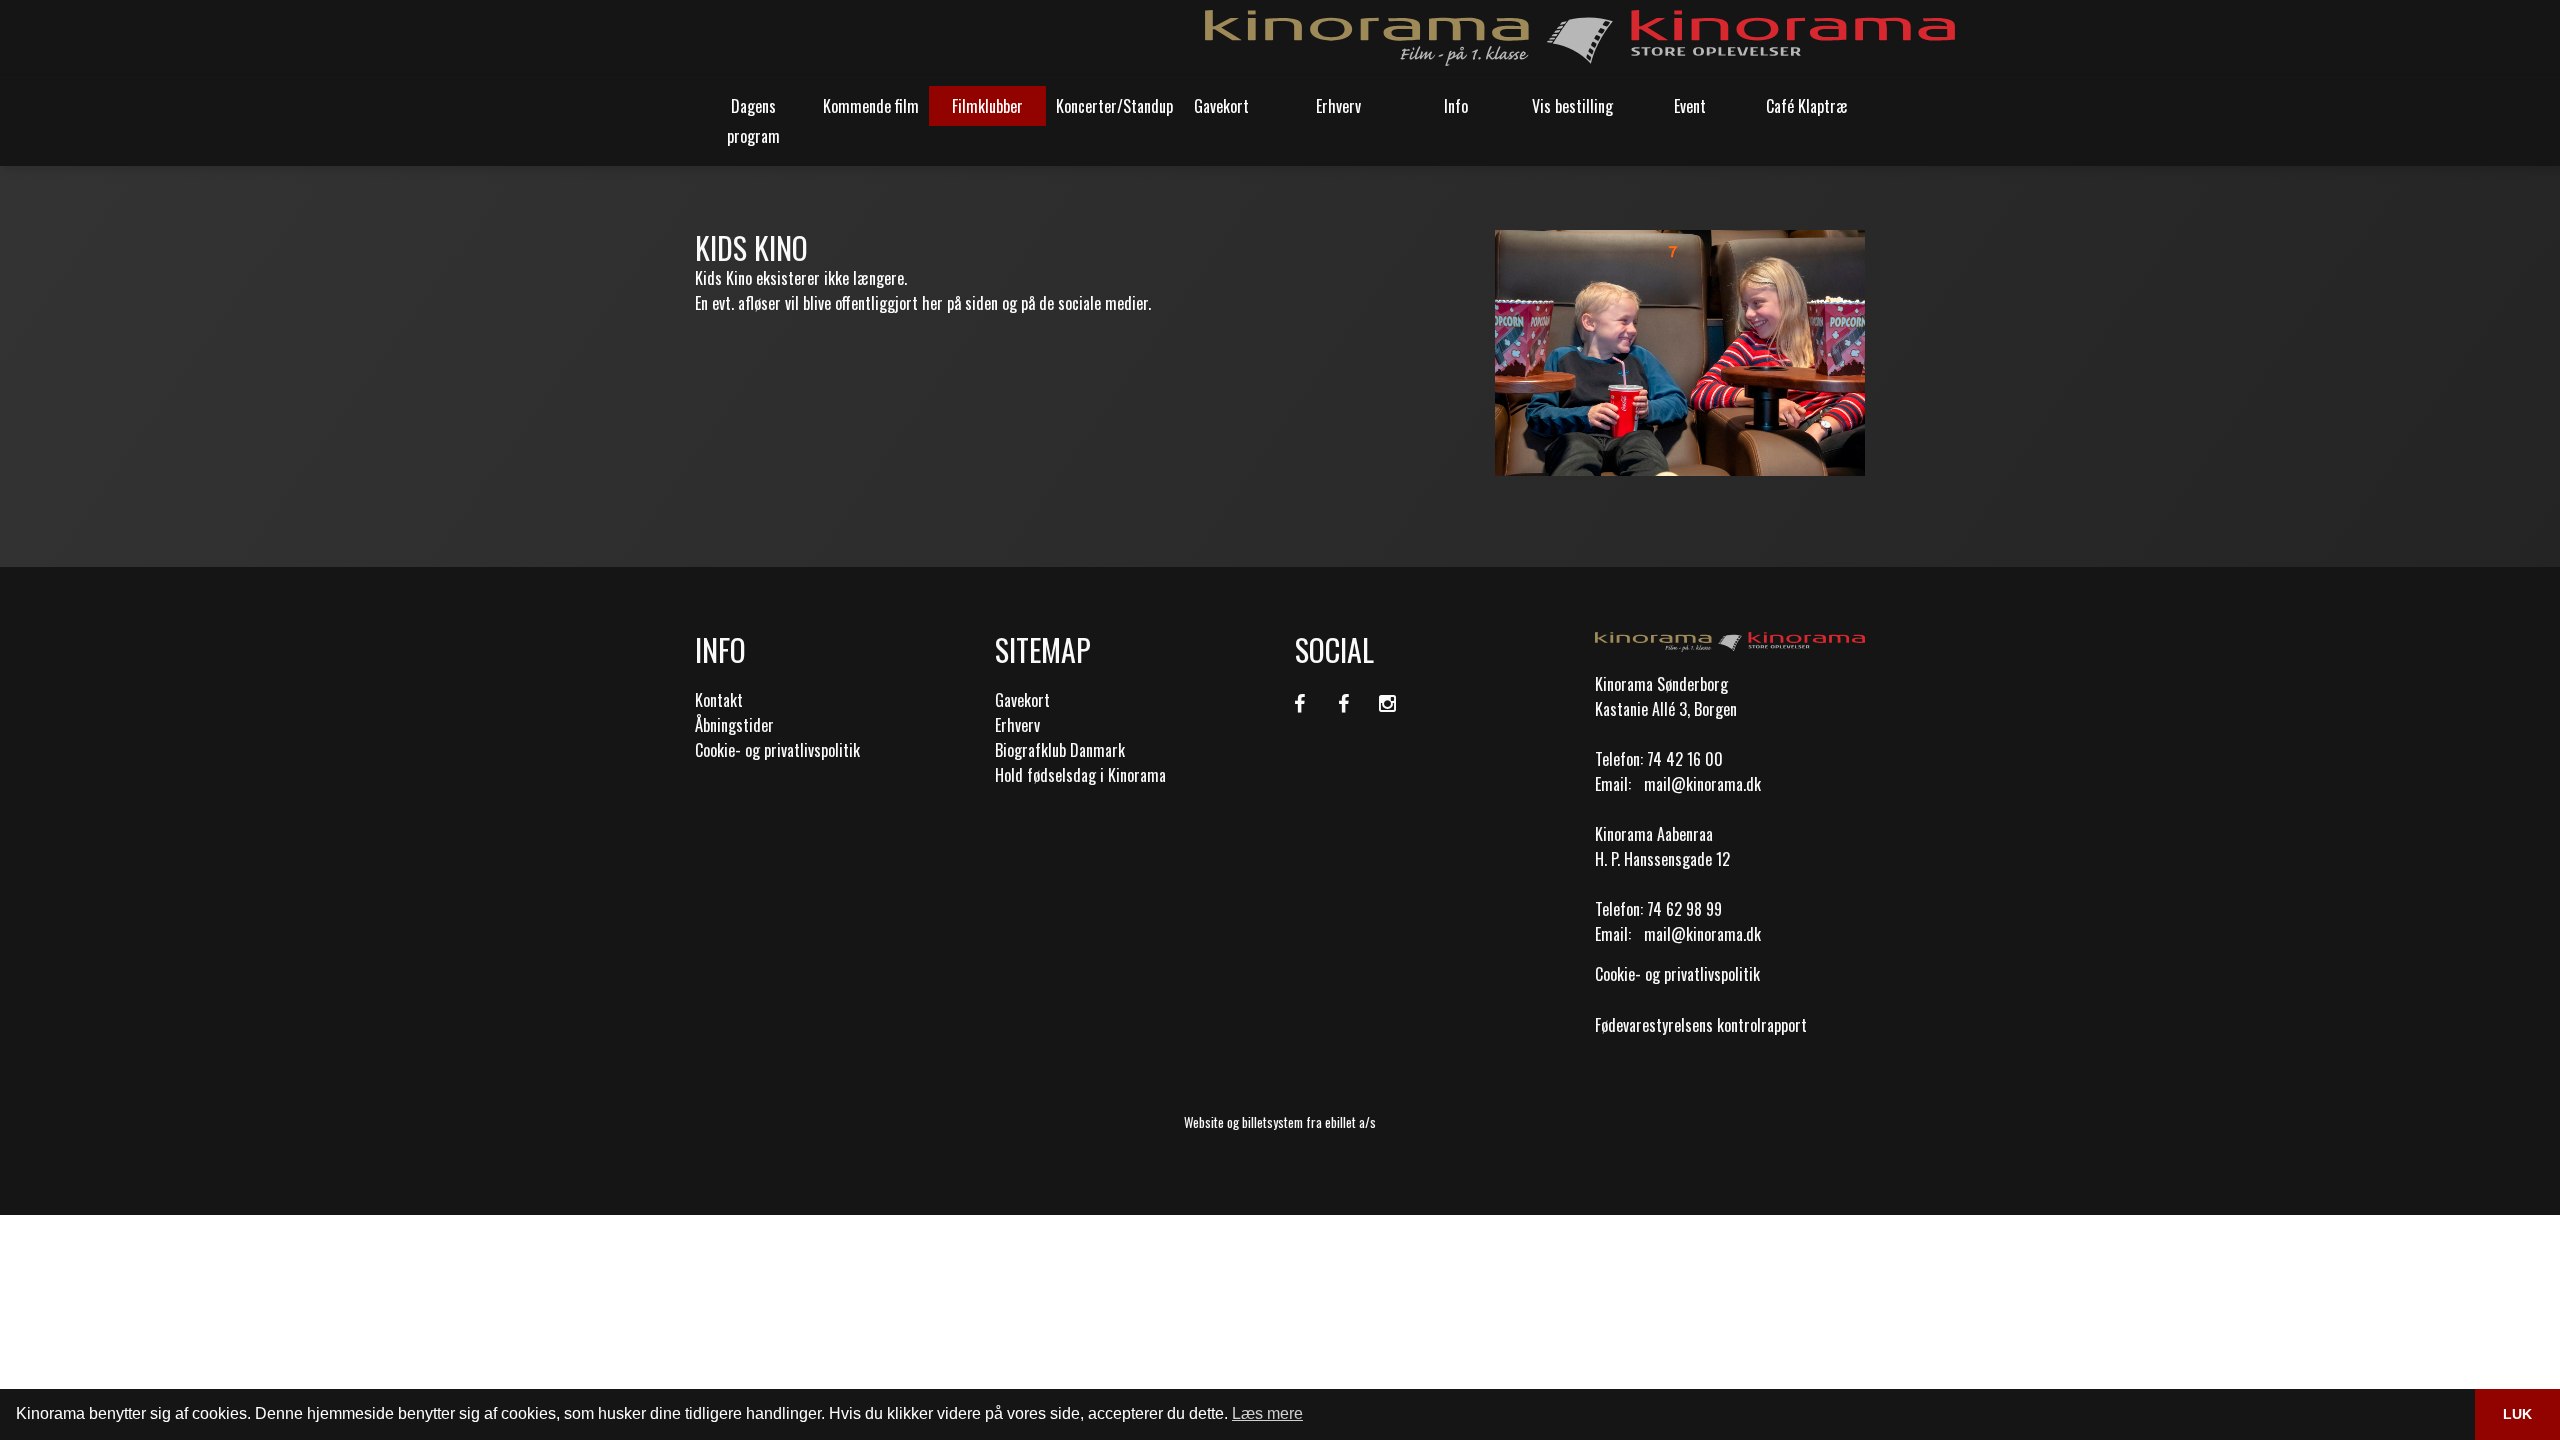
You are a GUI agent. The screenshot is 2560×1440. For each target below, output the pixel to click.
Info (1456, 106)
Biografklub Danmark (1060, 750)
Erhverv (1338, 106)
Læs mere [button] (1267, 1413)
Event (1690, 106)
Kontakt (719, 700)
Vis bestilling (1572, 106)
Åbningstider (734, 725)
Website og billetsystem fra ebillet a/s (1280, 1122)
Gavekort (1221, 106)
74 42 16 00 (1685, 759)
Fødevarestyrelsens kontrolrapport (1701, 1025)
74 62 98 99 (1684, 909)
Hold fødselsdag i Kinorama (1080, 775)
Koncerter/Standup (1109, 106)
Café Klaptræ (1807, 106)
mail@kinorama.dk (1702, 784)
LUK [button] (2517, 1414)
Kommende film (871, 106)
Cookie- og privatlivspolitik (777, 750)
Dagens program (753, 121)
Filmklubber (987, 106)
